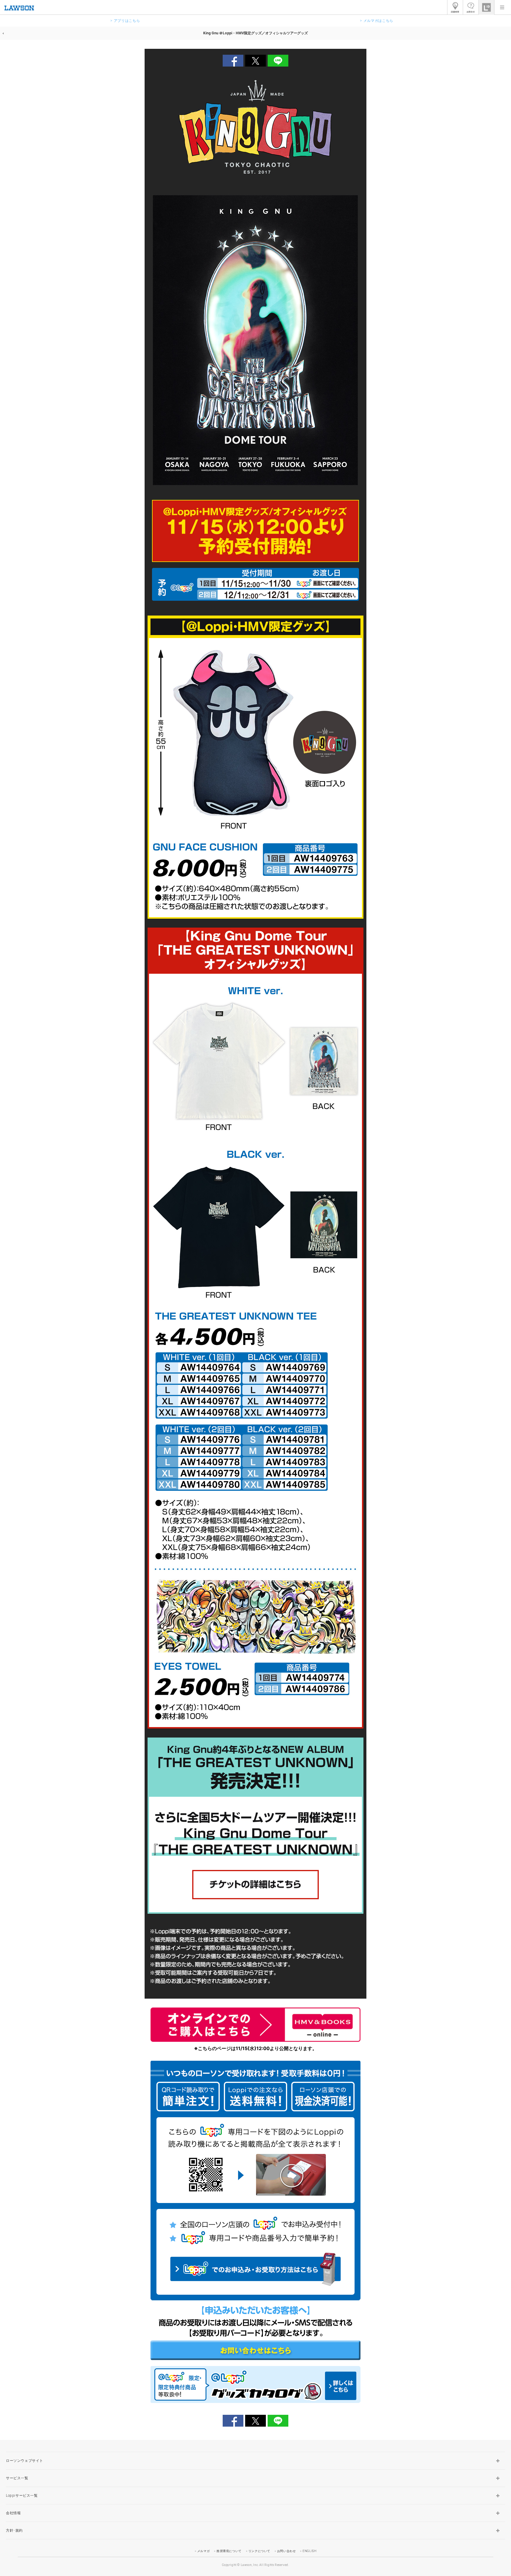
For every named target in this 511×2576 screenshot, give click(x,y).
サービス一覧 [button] (17, 2478)
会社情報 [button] (13, 2513)
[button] (502, 7)
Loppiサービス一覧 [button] (22, 2496)
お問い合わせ (287, 2551)
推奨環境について (229, 2551)
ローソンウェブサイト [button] (25, 2461)
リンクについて (259, 2551)
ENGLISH (309, 2551)
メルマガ (203, 2551)
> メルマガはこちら (377, 21)
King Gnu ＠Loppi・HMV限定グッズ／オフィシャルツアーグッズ (256, 33)
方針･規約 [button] (14, 2530)
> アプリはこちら (125, 21)
